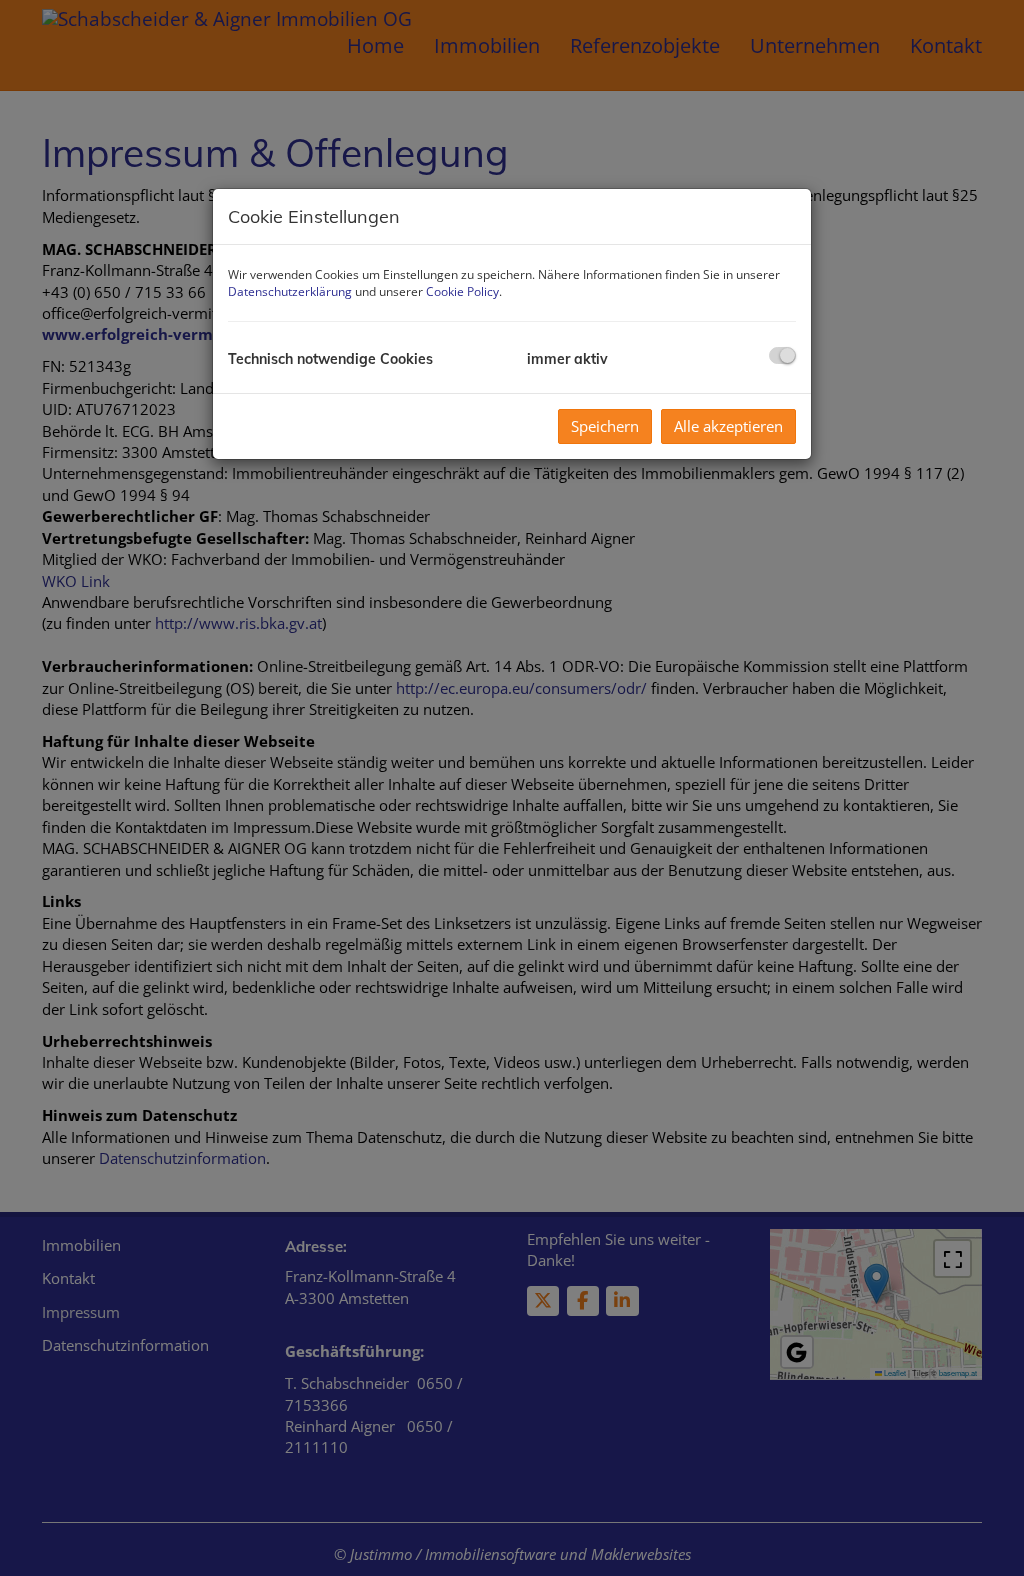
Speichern (605, 426)
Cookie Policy (462, 291)
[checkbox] (782, 355)
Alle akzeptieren (728, 426)
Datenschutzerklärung (290, 291)
